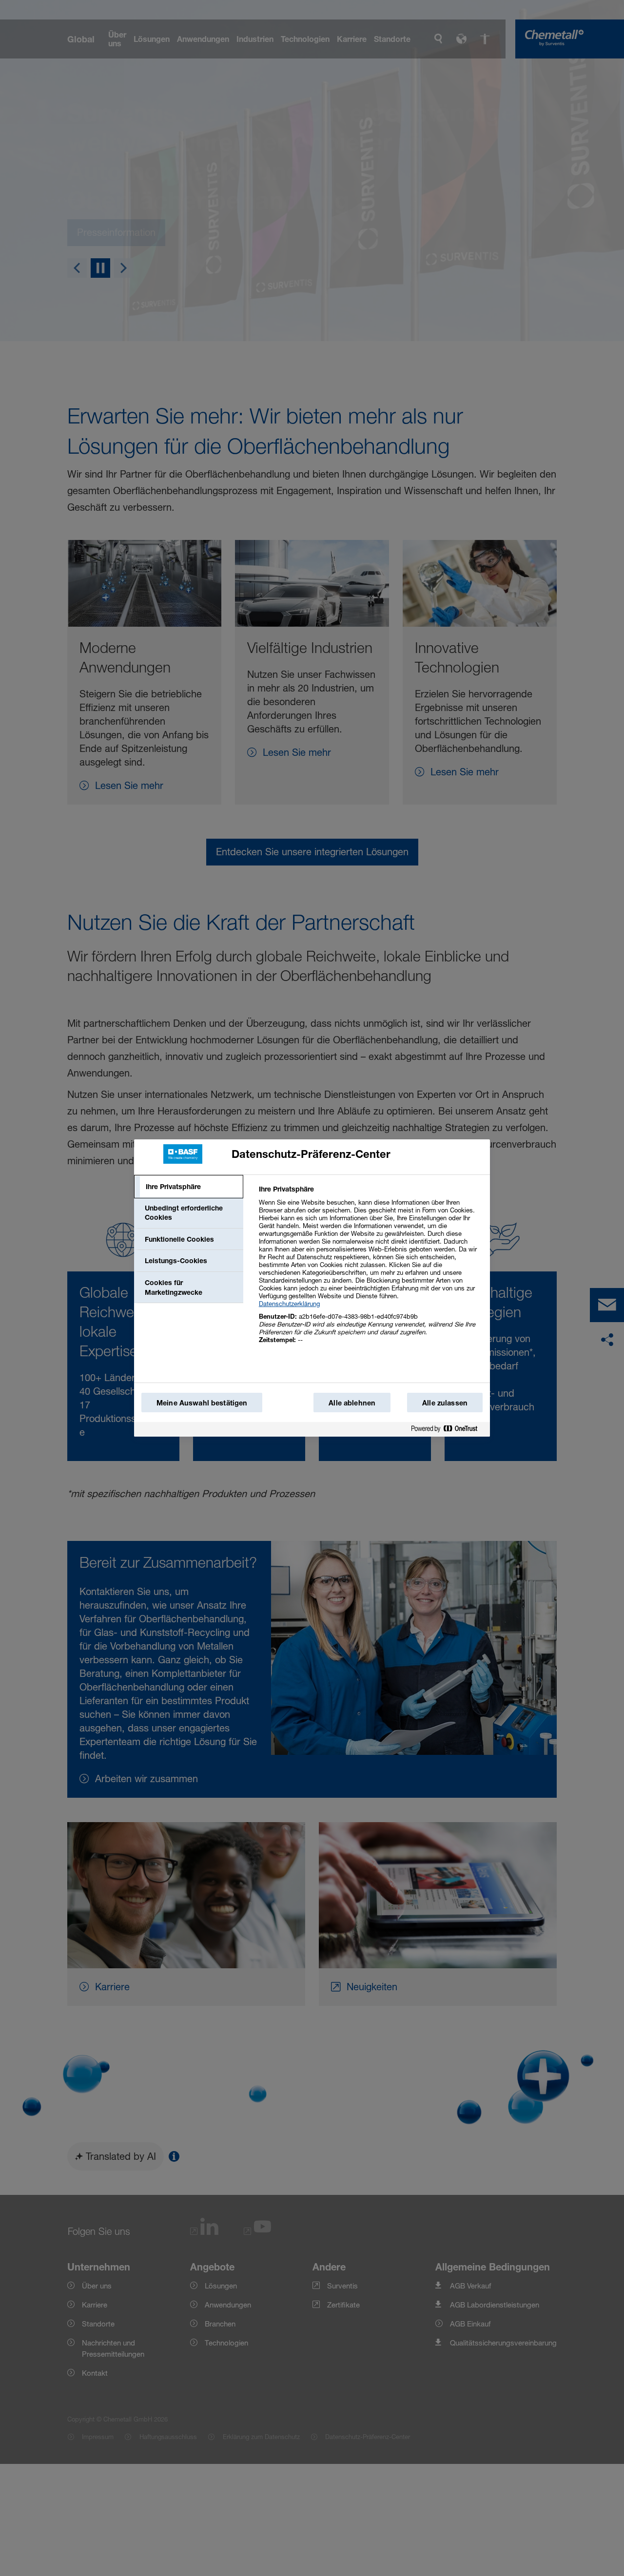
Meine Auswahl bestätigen (202, 1403)
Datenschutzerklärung (289, 1304)
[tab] (189, 1187)
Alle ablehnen (352, 1403)
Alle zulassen (445, 1403)
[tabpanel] (370, 1270)
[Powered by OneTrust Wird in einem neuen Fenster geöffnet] (448, 1431)
